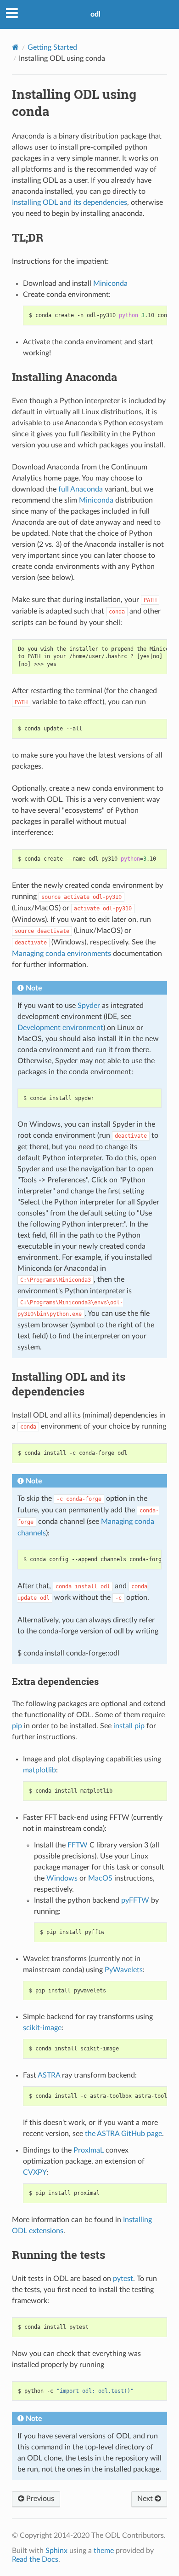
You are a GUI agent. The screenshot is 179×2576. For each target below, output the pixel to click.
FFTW (78, 1845)
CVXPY (35, 2172)
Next (146, 2499)
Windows (62, 1878)
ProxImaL (89, 2150)
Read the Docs (35, 2559)
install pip (129, 1726)
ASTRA (49, 2075)
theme (104, 2551)
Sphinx (56, 2551)
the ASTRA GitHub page (123, 2134)
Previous (39, 2499)
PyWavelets (124, 1970)
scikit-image (42, 2028)
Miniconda (110, 284)
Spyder (89, 1006)
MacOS (100, 1878)
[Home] (15, 47)
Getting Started (52, 47)
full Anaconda (81, 489)
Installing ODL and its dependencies (70, 203)
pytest (123, 2279)
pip (17, 1726)
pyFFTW (135, 1900)
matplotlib (39, 1770)
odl (95, 14)
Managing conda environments (62, 954)
